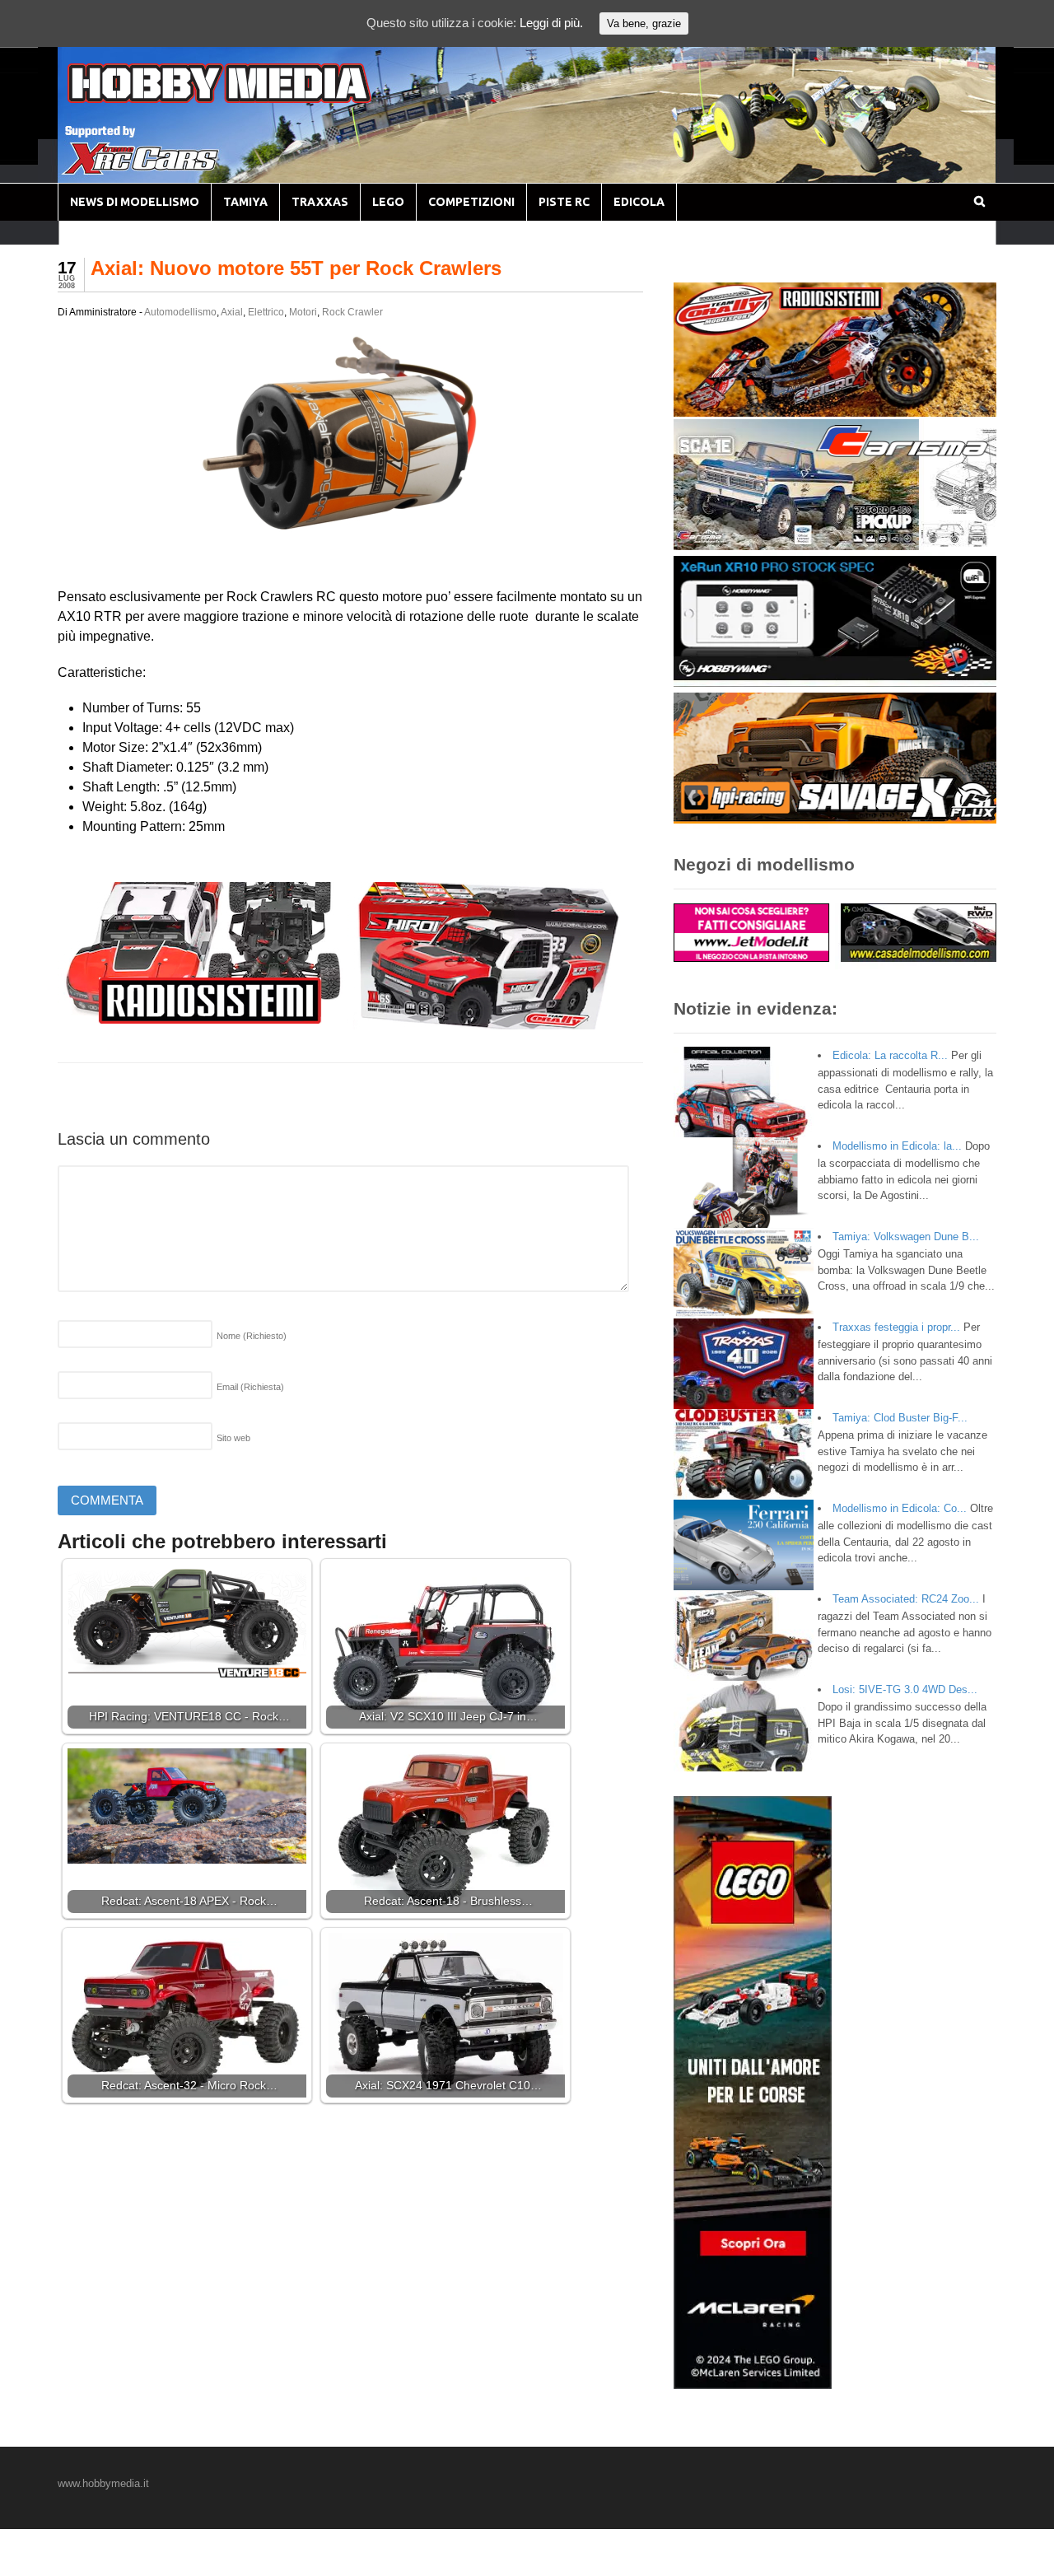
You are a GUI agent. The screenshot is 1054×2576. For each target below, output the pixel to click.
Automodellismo (180, 312)
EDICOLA (639, 202)
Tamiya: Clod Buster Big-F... (900, 1418)
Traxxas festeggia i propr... (896, 1327)
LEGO (388, 202)
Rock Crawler (352, 312)
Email (250, 1387)
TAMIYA (245, 202)
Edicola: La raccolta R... (890, 1055)
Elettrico (266, 312)
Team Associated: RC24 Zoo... (906, 1599)
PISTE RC (564, 202)
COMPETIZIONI (471, 202)
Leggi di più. (551, 23)
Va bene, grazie (644, 23)
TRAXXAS (320, 202)
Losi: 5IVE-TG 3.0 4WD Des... (905, 1689)
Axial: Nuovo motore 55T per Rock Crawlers (296, 268)
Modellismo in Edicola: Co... (900, 1508)
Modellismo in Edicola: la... (897, 1146)
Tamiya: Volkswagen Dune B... (906, 1237)
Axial (232, 312)
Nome (252, 1336)
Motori (303, 312)
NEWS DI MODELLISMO (135, 202)
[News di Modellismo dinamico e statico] (250, 99)
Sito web (233, 1438)
